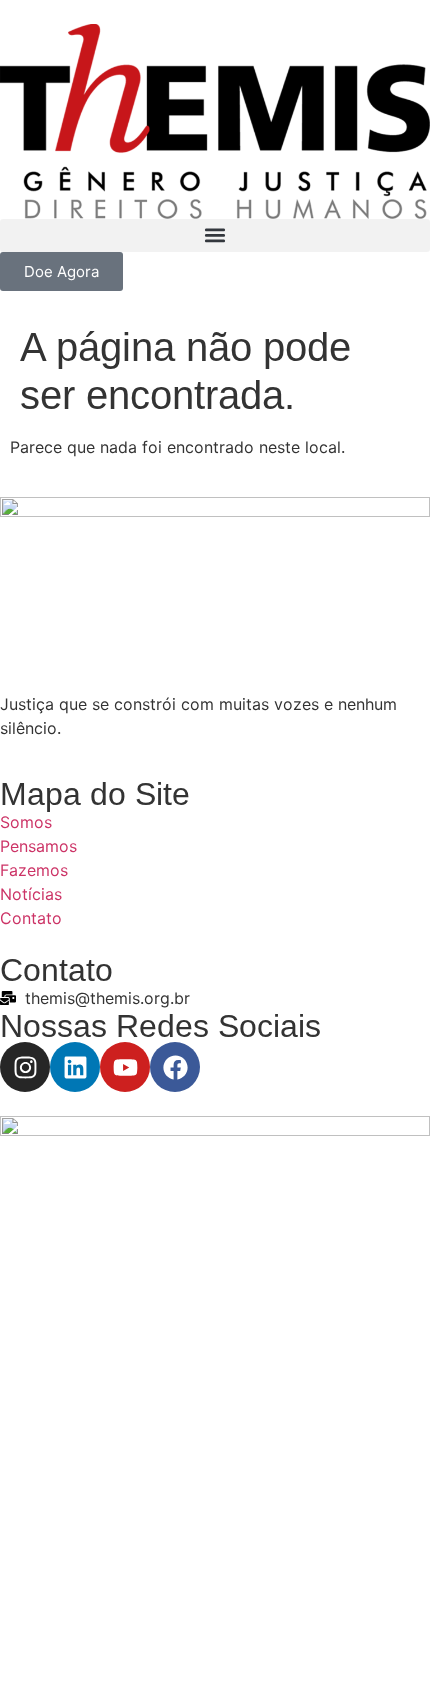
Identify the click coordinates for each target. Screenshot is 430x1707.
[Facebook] (175, 1067)
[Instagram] (25, 1067)
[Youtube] (125, 1067)
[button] (215, 235)
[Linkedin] (75, 1067)
